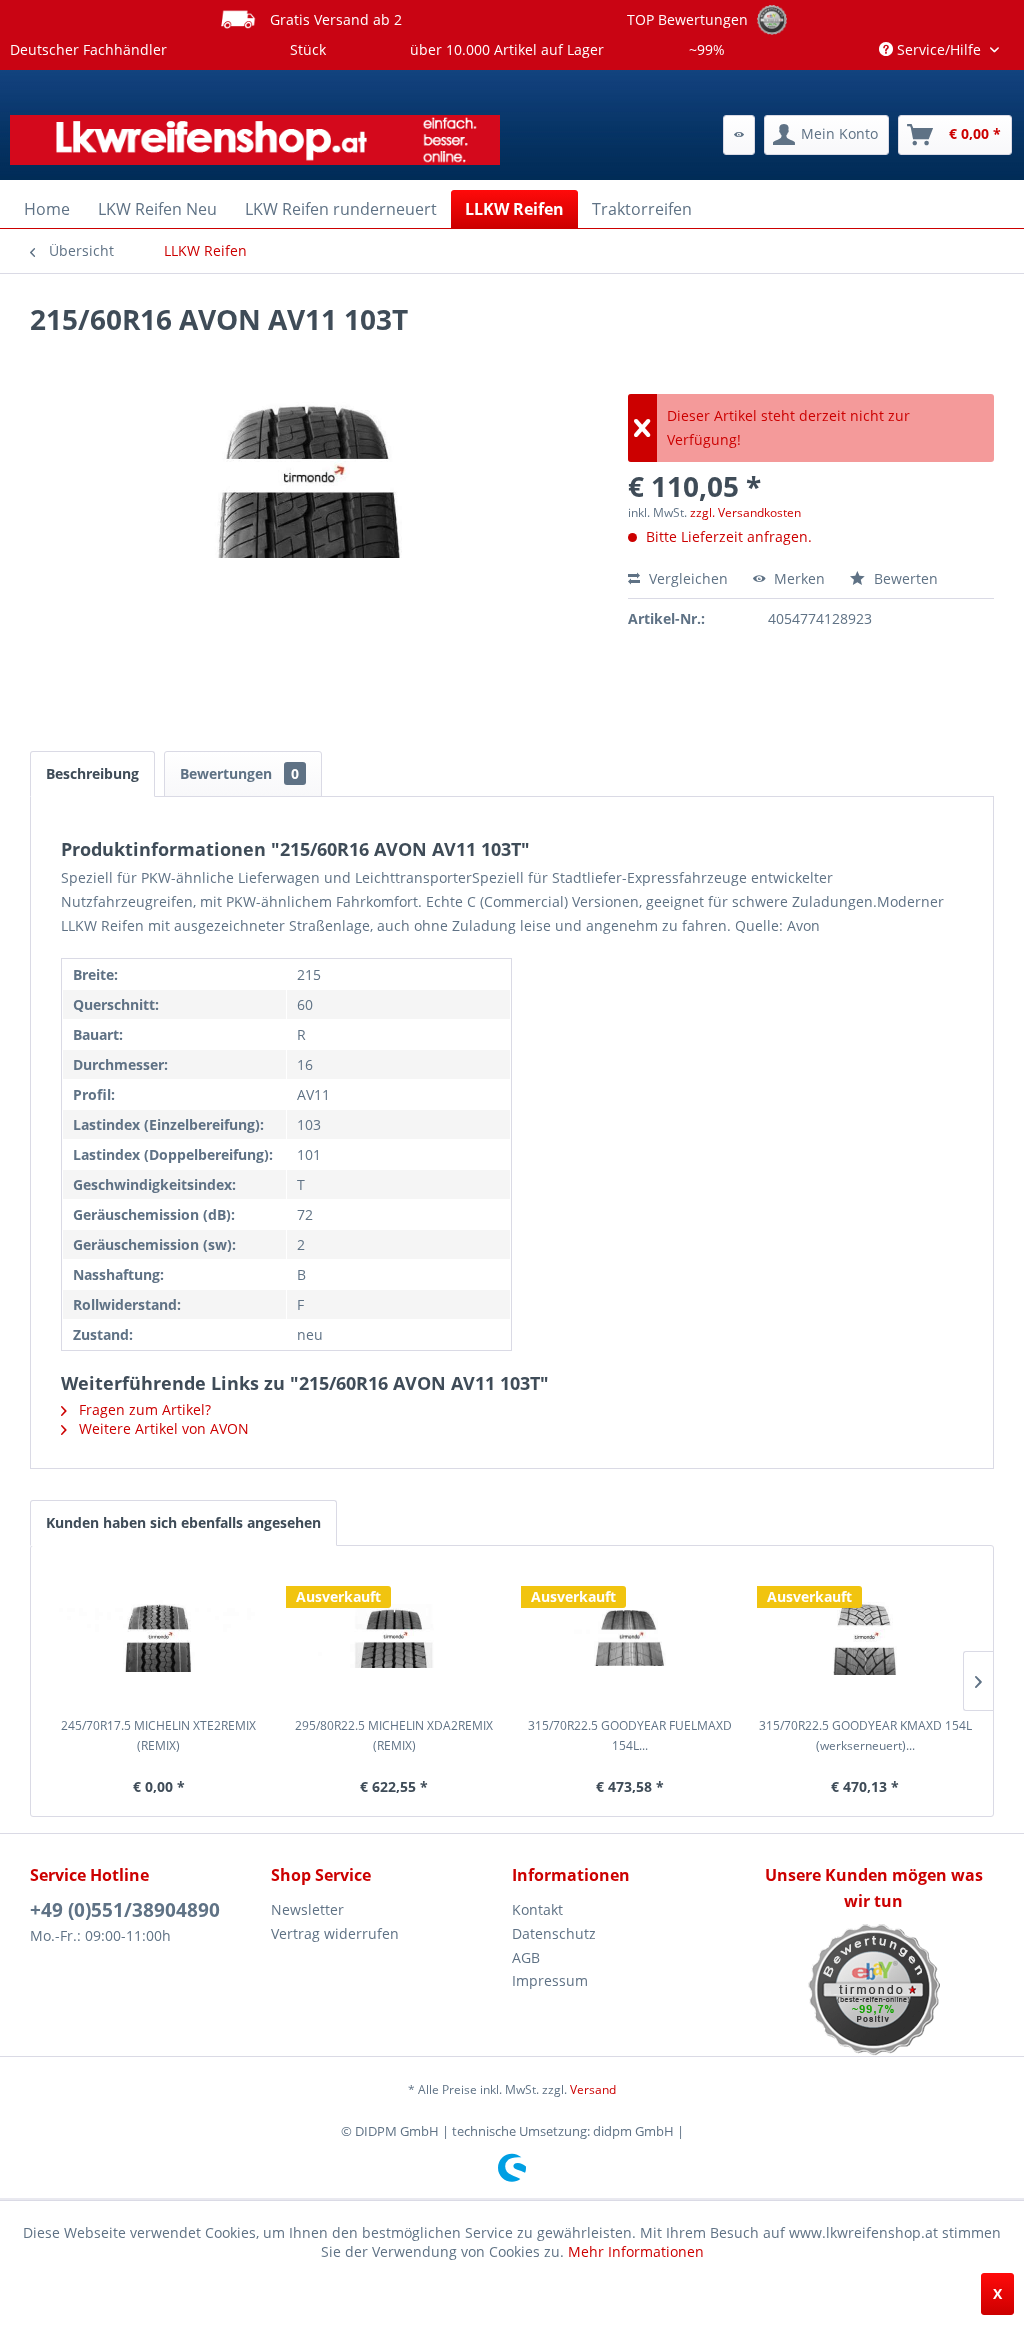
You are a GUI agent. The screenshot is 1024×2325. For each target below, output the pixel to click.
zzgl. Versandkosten (745, 512)
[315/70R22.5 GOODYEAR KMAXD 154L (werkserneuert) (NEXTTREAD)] (866, 1636)
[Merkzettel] (739, 135)
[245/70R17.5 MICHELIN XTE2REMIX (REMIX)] (159, 1636)
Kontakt (537, 1909)
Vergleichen (686, 578)
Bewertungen (239, 773)
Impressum (550, 1980)
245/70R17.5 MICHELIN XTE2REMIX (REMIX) (158, 1735)
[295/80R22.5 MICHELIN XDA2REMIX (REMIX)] (395, 1636)
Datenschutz (554, 1933)
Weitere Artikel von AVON (162, 1428)
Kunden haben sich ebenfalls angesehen (183, 1522)
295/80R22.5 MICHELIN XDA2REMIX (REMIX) (394, 1735)
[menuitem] (739, 135)
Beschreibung (92, 773)
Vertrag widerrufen (335, 1933)
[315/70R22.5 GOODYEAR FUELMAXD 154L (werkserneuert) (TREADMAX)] (630, 1636)
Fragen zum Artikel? (143, 1409)
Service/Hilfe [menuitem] (939, 49)
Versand (593, 2089)
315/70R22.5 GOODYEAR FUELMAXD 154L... (630, 1735)
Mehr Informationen (636, 2251)
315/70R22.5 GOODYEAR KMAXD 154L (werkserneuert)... (865, 1735)
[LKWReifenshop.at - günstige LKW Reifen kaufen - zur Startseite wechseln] (255, 140)
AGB (526, 1957)
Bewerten (904, 578)
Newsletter (307, 1909)
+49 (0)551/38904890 (125, 1910)
